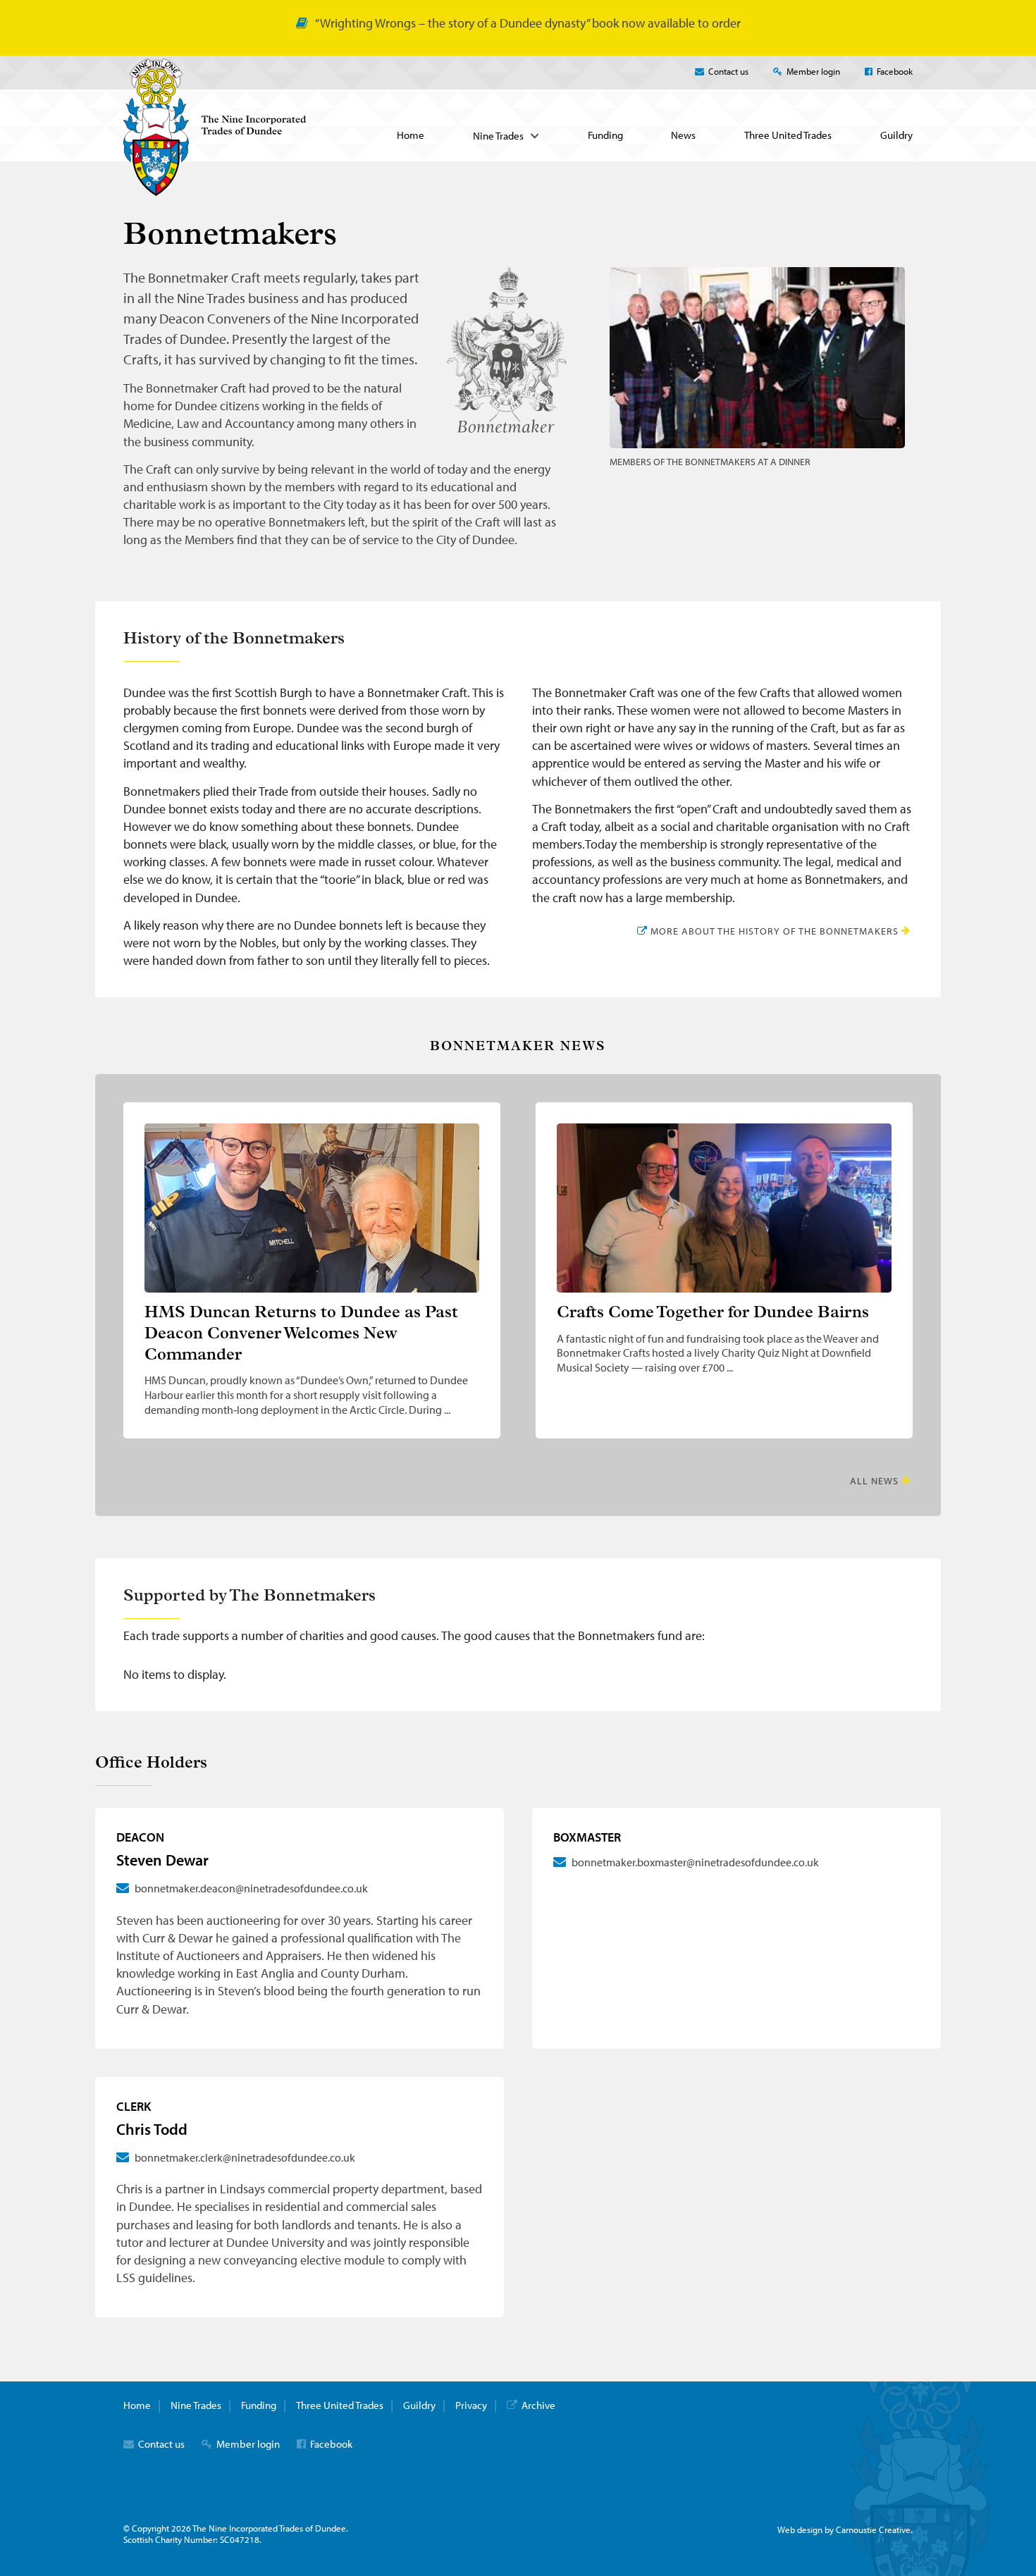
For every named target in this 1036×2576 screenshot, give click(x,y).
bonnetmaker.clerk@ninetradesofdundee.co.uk (245, 2157)
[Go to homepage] (215, 191)
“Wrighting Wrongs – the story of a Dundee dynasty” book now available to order (528, 23)
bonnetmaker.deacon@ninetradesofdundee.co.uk (251, 1888)
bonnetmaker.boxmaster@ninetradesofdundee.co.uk (695, 1862)
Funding (605, 135)
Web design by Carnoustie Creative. (845, 2529)
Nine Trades (498, 136)
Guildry (896, 135)
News (683, 135)
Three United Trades (788, 135)
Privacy (471, 2405)
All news (874, 1481)
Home (411, 135)
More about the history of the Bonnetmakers (773, 931)
